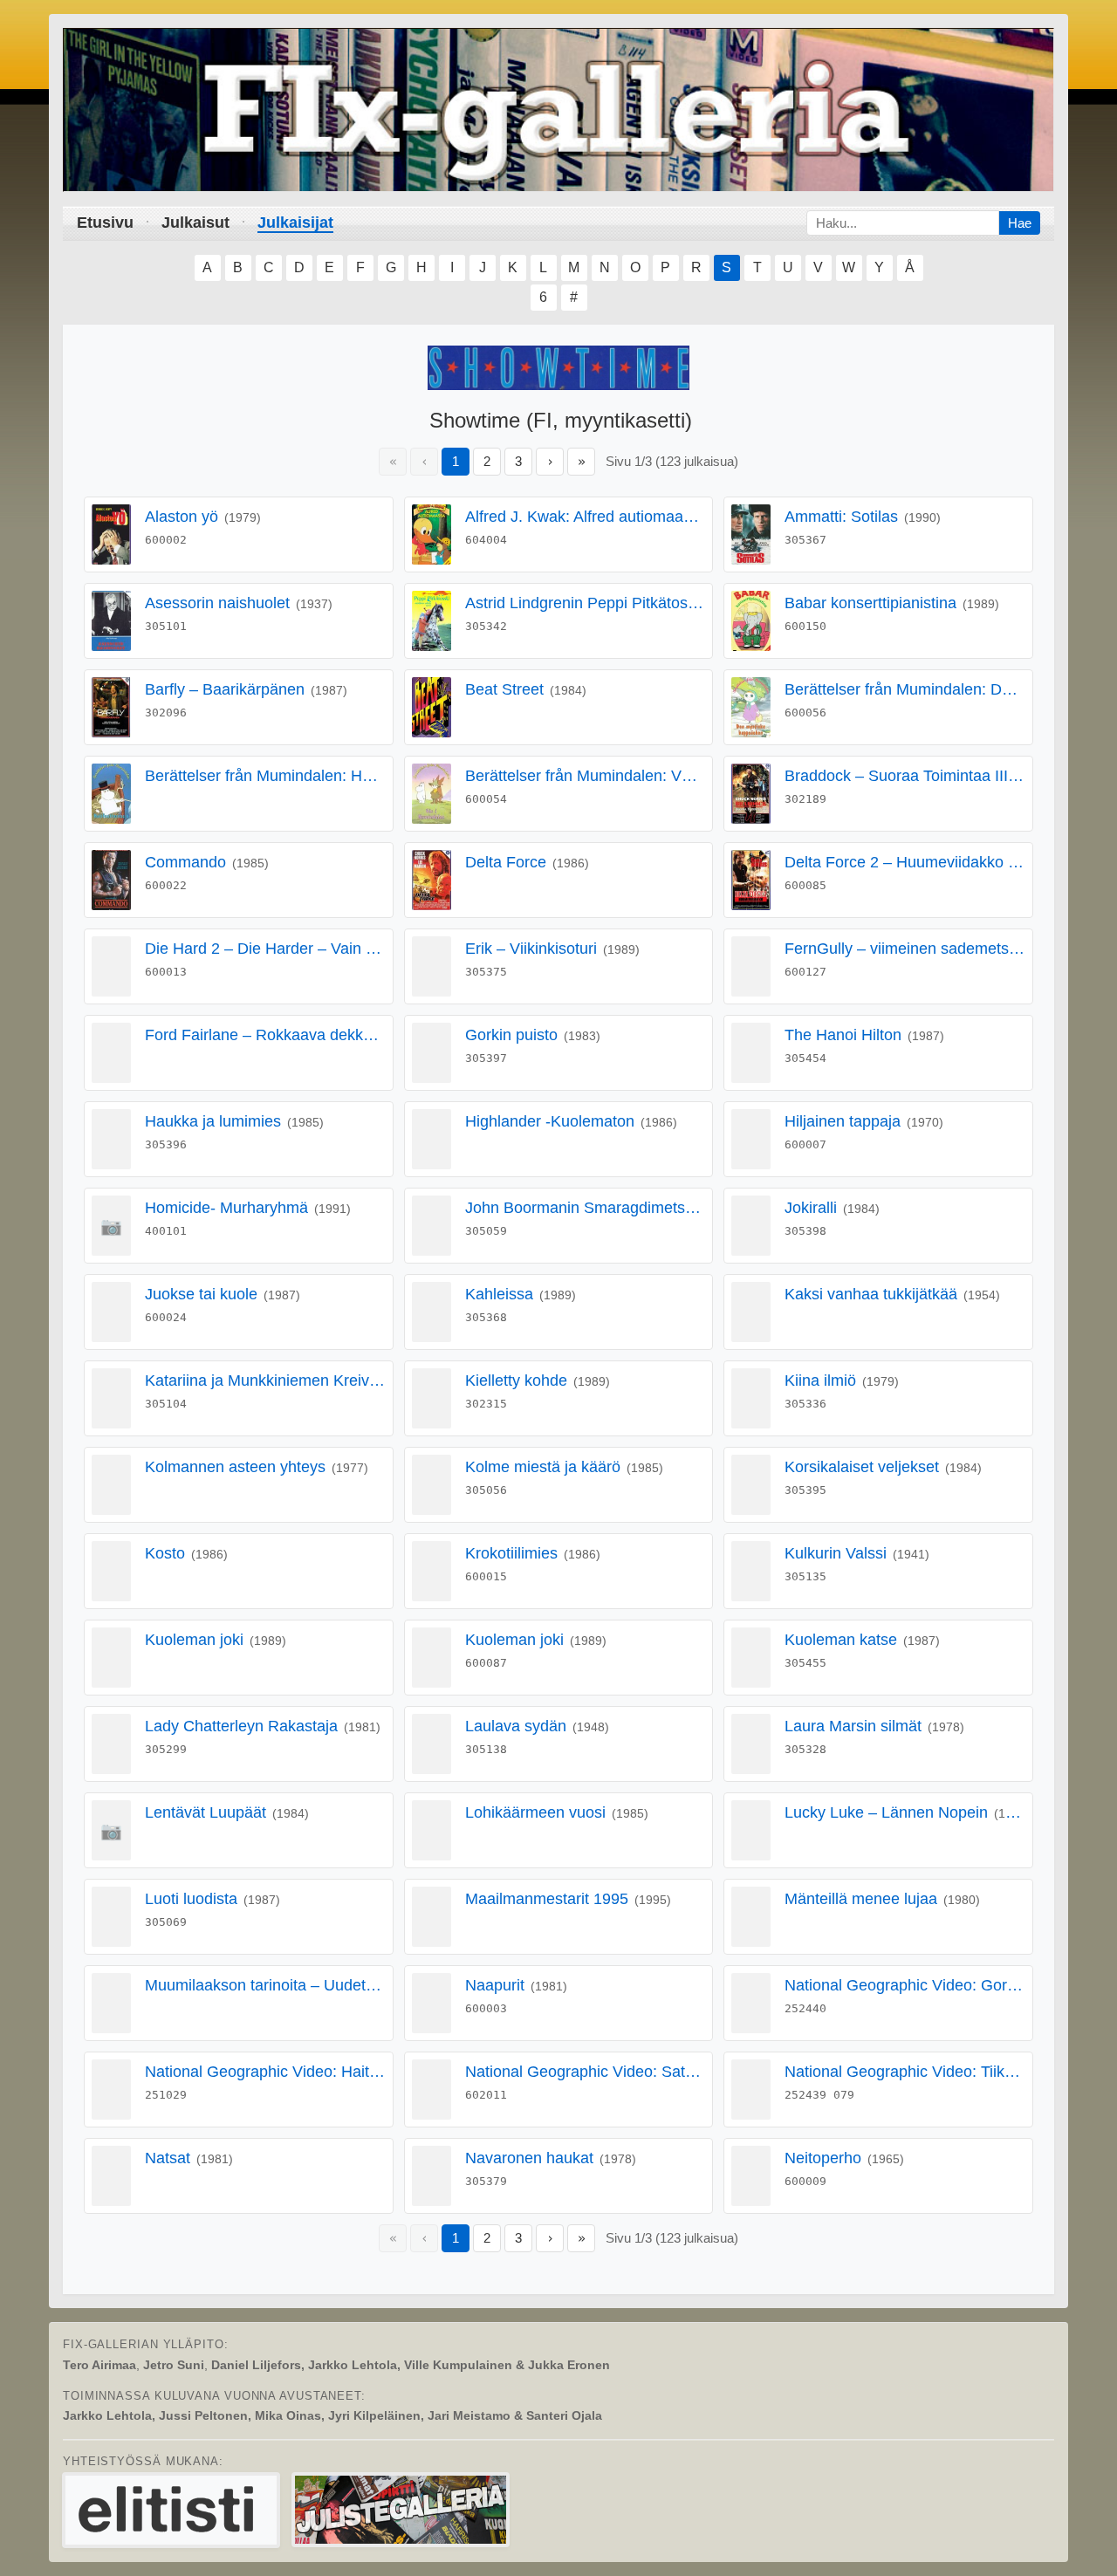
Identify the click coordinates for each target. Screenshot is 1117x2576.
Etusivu (105, 223)
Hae (1020, 223)
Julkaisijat (295, 223)
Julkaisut (195, 223)
